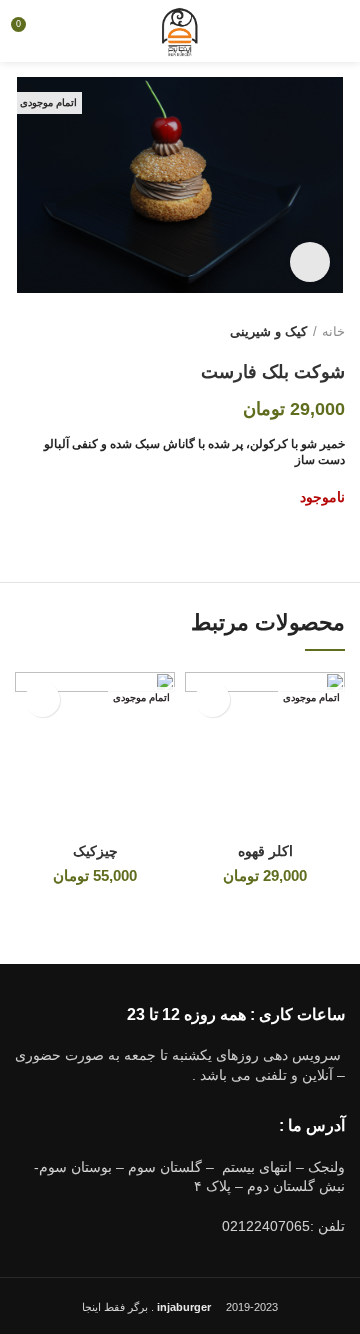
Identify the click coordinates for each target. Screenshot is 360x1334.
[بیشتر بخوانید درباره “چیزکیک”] (42, 699)
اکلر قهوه (265, 851)
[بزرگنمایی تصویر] (310, 262)
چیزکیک (95, 851)
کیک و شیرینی (268, 331)
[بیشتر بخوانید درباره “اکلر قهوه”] (212, 699)
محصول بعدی (25, 332)
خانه (333, 331)
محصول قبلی (65, 332)
